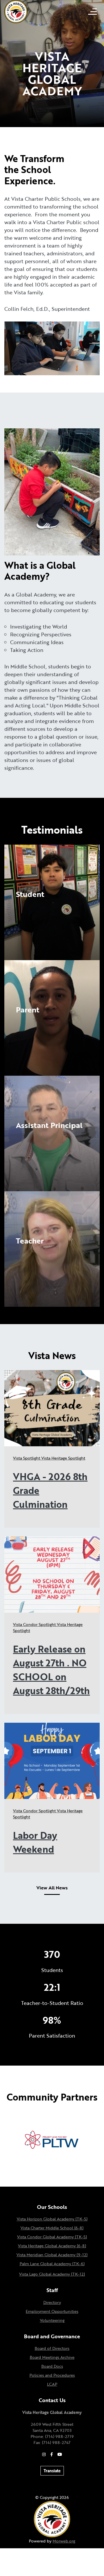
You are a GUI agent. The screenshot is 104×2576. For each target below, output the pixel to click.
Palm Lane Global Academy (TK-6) (52, 2264)
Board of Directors (52, 2348)
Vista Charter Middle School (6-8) (52, 2228)
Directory (52, 2302)
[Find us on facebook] (52, 2454)
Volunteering (52, 2320)
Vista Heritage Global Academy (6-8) (52, 2246)
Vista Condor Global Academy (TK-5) (52, 2237)
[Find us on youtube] (60, 2454)
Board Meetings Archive (52, 2357)
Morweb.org (64, 2541)
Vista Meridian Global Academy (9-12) (52, 2255)
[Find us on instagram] (44, 2454)
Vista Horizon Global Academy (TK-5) (52, 2219)
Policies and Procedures (52, 2375)
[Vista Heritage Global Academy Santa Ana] (16, 11)
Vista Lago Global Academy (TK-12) (52, 2274)
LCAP (52, 2384)
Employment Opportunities (52, 2311)
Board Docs (52, 2366)
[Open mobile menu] (92, 12)
